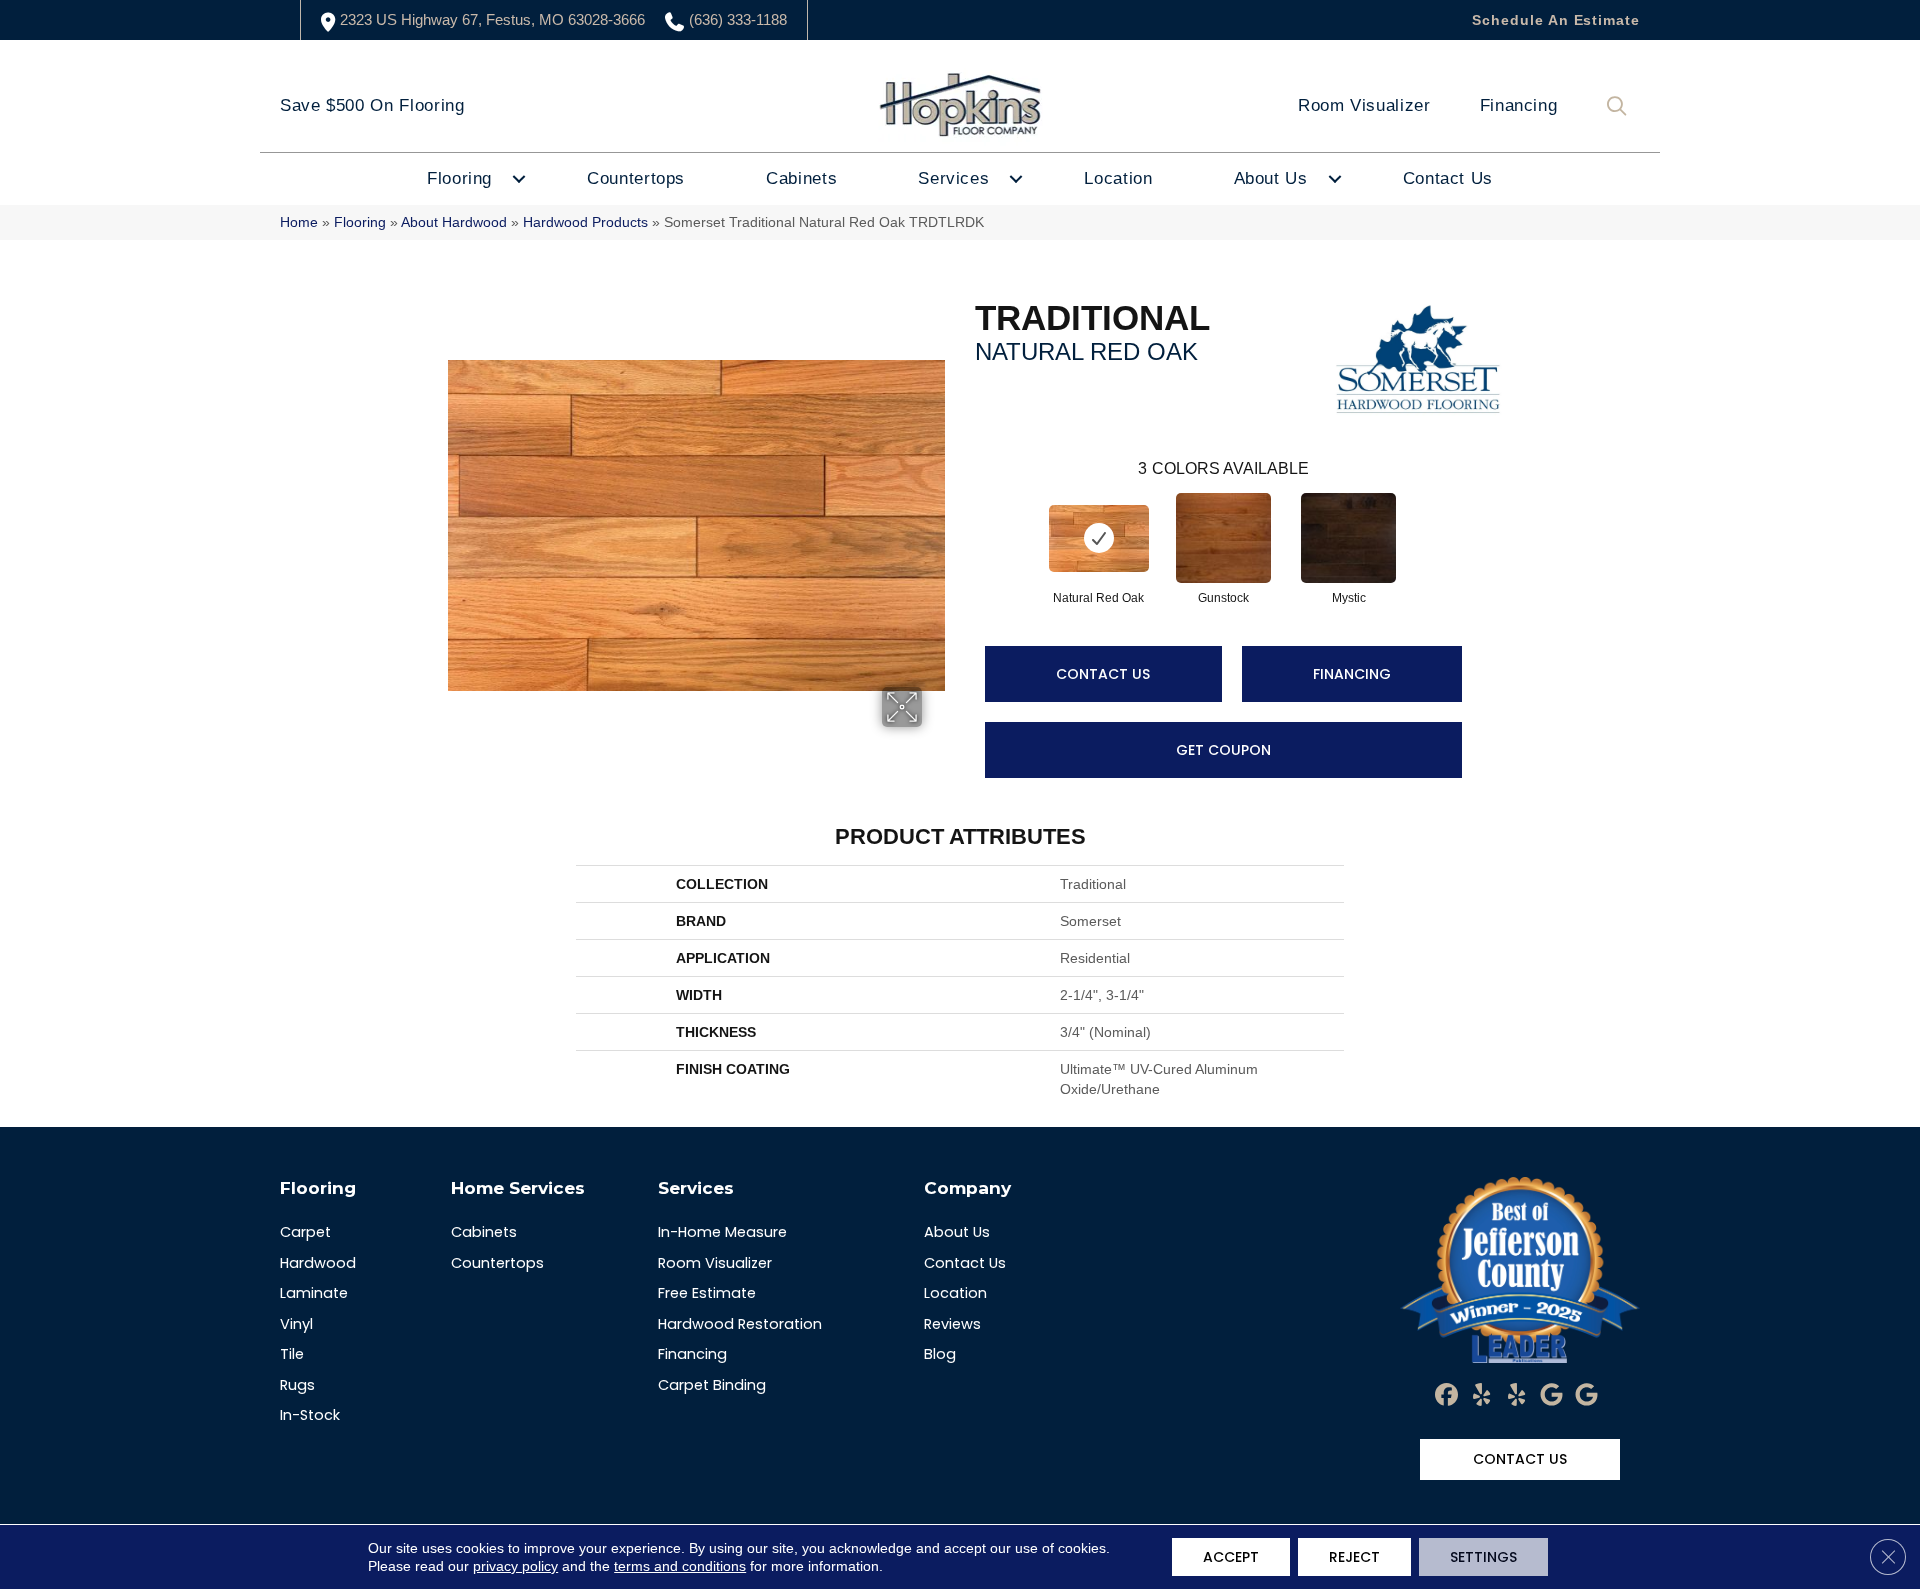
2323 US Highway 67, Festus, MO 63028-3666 (492, 19)
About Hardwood (454, 222)
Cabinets (801, 178)
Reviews (952, 1324)
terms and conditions (680, 1566)
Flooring (459, 178)
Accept (1231, 1557)
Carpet (305, 1232)
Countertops (636, 178)
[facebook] (1447, 1396)
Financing (1519, 105)
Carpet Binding (712, 1385)
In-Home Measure (722, 1232)
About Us (1271, 178)
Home (299, 222)
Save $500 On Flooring (372, 105)
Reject (1354, 1557)
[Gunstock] (1224, 538)
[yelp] (1482, 1396)
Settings (1483, 1557)
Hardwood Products (585, 222)
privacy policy (515, 1566)
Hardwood (318, 1263)
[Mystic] (1349, 538)
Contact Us (1448, 178)
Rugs (297, 1385)
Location (1118, 178)
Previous (965, 518)
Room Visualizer (1364, 105)
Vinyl (296, 1324)
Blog (940, 1354)
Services (953, 178)
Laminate (314, 1293)
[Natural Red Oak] (1099, 538)
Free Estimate (707, 1293)
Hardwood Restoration (740, 1324)
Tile (292, 1354)
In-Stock (310, 1415)
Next (1482, 518)
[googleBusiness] (1552, 1396)
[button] (1621, 106)
